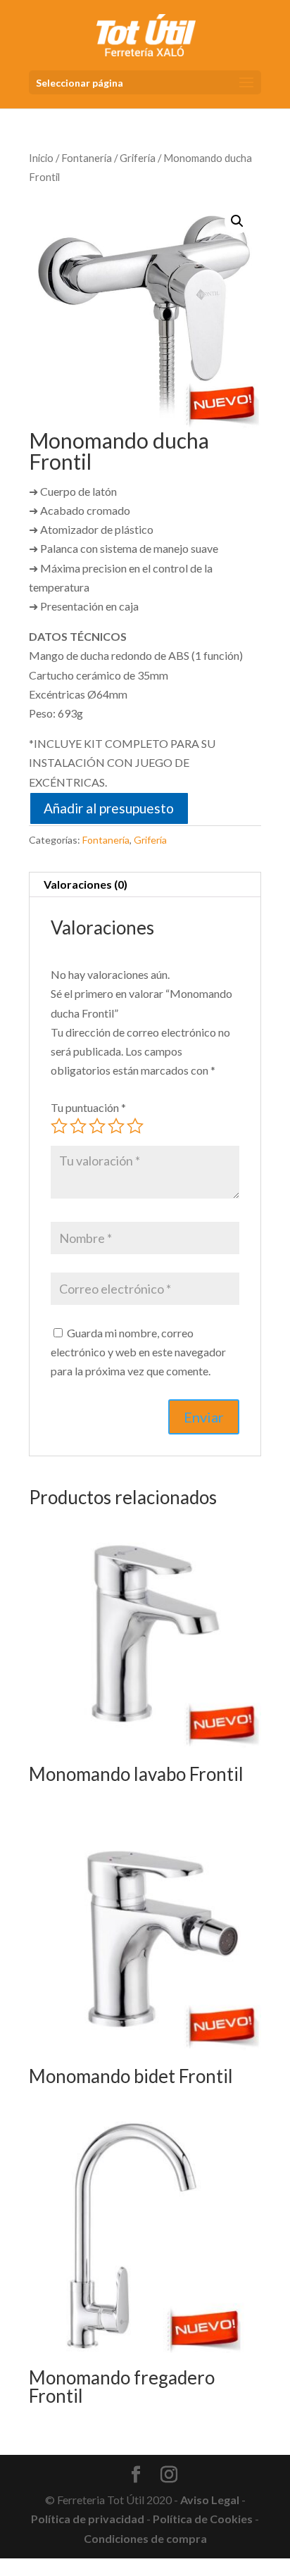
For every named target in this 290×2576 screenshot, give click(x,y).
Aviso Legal (210, 2500)
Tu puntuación (88, 1107)
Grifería (138, 158)
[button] (237, 221)
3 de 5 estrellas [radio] (97, 1126)
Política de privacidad (88, 2519)
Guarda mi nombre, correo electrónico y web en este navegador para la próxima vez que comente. (138, 1352)
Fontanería (87, 158)
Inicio (41, 158)
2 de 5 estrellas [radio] (78, 1126)
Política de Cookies (203, 2519)
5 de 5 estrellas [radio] (135, 1126)
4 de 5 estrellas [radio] (116, 1126)
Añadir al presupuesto (109, 808)
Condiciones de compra (145, 2538)
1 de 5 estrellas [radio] (59, 1126)
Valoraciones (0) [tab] (86, 884)
